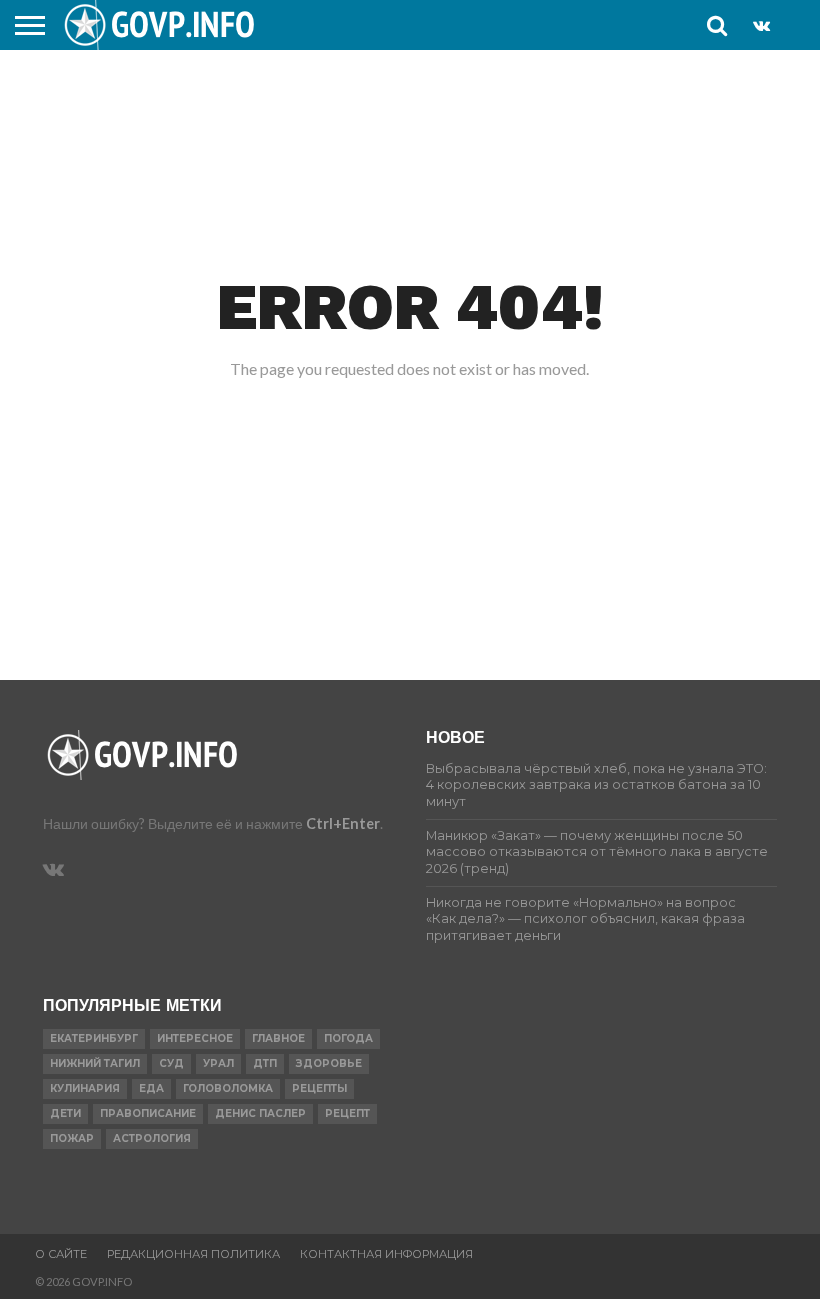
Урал (218, 1063)
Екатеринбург (94, 1038)
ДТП (265, 1063)
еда (151, 1088)
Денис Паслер (260, 1113)
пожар (72, 1138)
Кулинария (85, 1088)
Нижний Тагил (95, 1063)
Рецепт (347, 1113)
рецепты (319, 1088)
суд (171, 1063)
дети (65, 1113)
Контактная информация (386, 1254)
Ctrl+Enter (343, 823)
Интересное (195, 1038)
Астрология (152, 1138)
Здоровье (329, 1063)
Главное (278, 1038)
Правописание (148, 1113)
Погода (348, 1038)
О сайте (61, 1254)
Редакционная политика (193, 1254)
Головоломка (228, 1088)
